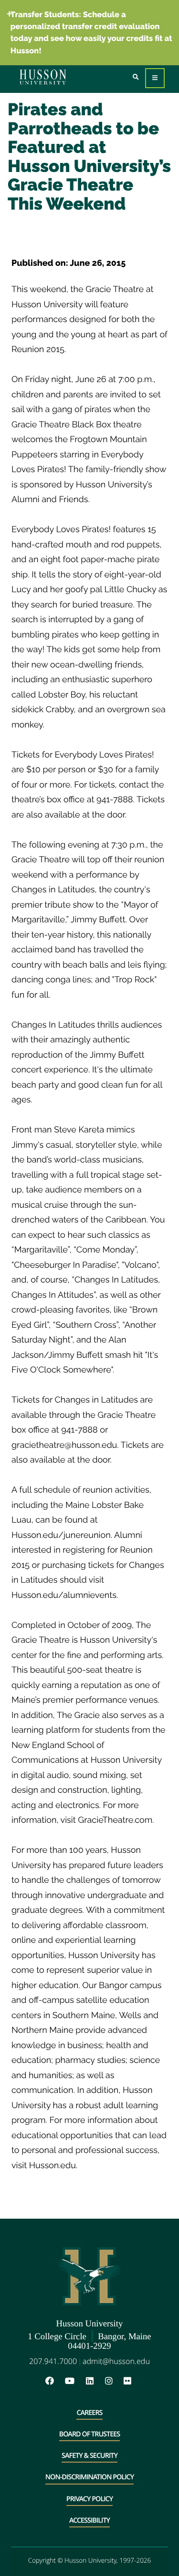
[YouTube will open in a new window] (74, 2381)
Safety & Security (89, 2456)
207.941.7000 (53, 2361)
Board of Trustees (89, 2434)
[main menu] (155, 78)
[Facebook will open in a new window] (54, 2381)
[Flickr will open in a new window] (129, 2381)
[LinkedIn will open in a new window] (95, 2381)
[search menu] (136, 77)
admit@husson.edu (116, 2361)
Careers (89, 2413)
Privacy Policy (89, 2499)
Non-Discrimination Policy (89, 2477)
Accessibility (89, 2520)
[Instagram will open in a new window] (114, 2381)
